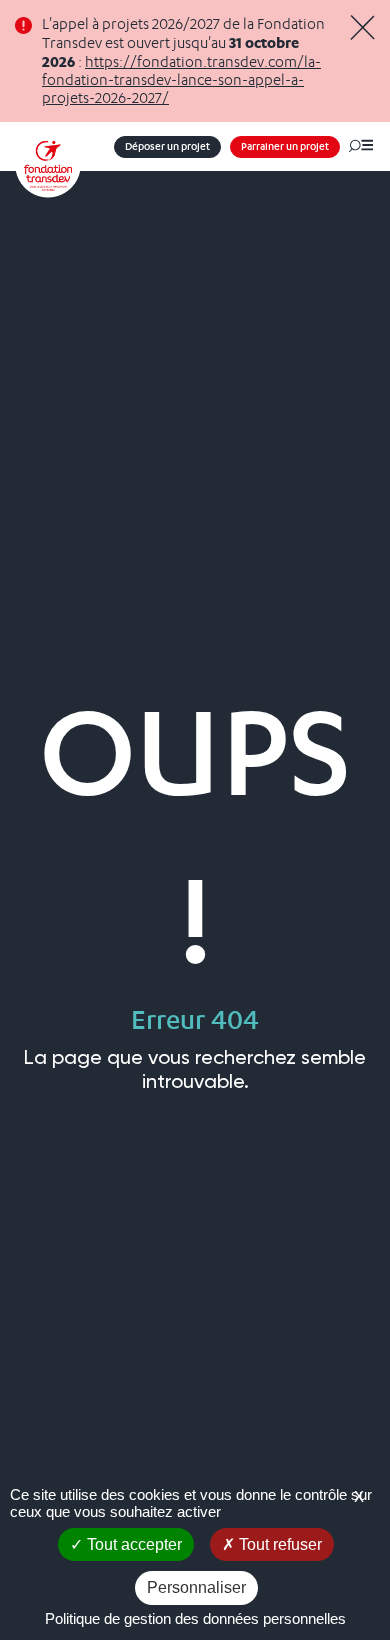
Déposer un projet (167, 146)
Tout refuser (278, 1544)
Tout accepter (132, 1544)
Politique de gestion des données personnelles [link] (195, 1618)
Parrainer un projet (285, 146)
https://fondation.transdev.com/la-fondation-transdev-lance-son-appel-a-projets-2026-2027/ (181, 80)
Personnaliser (196, 1587)
